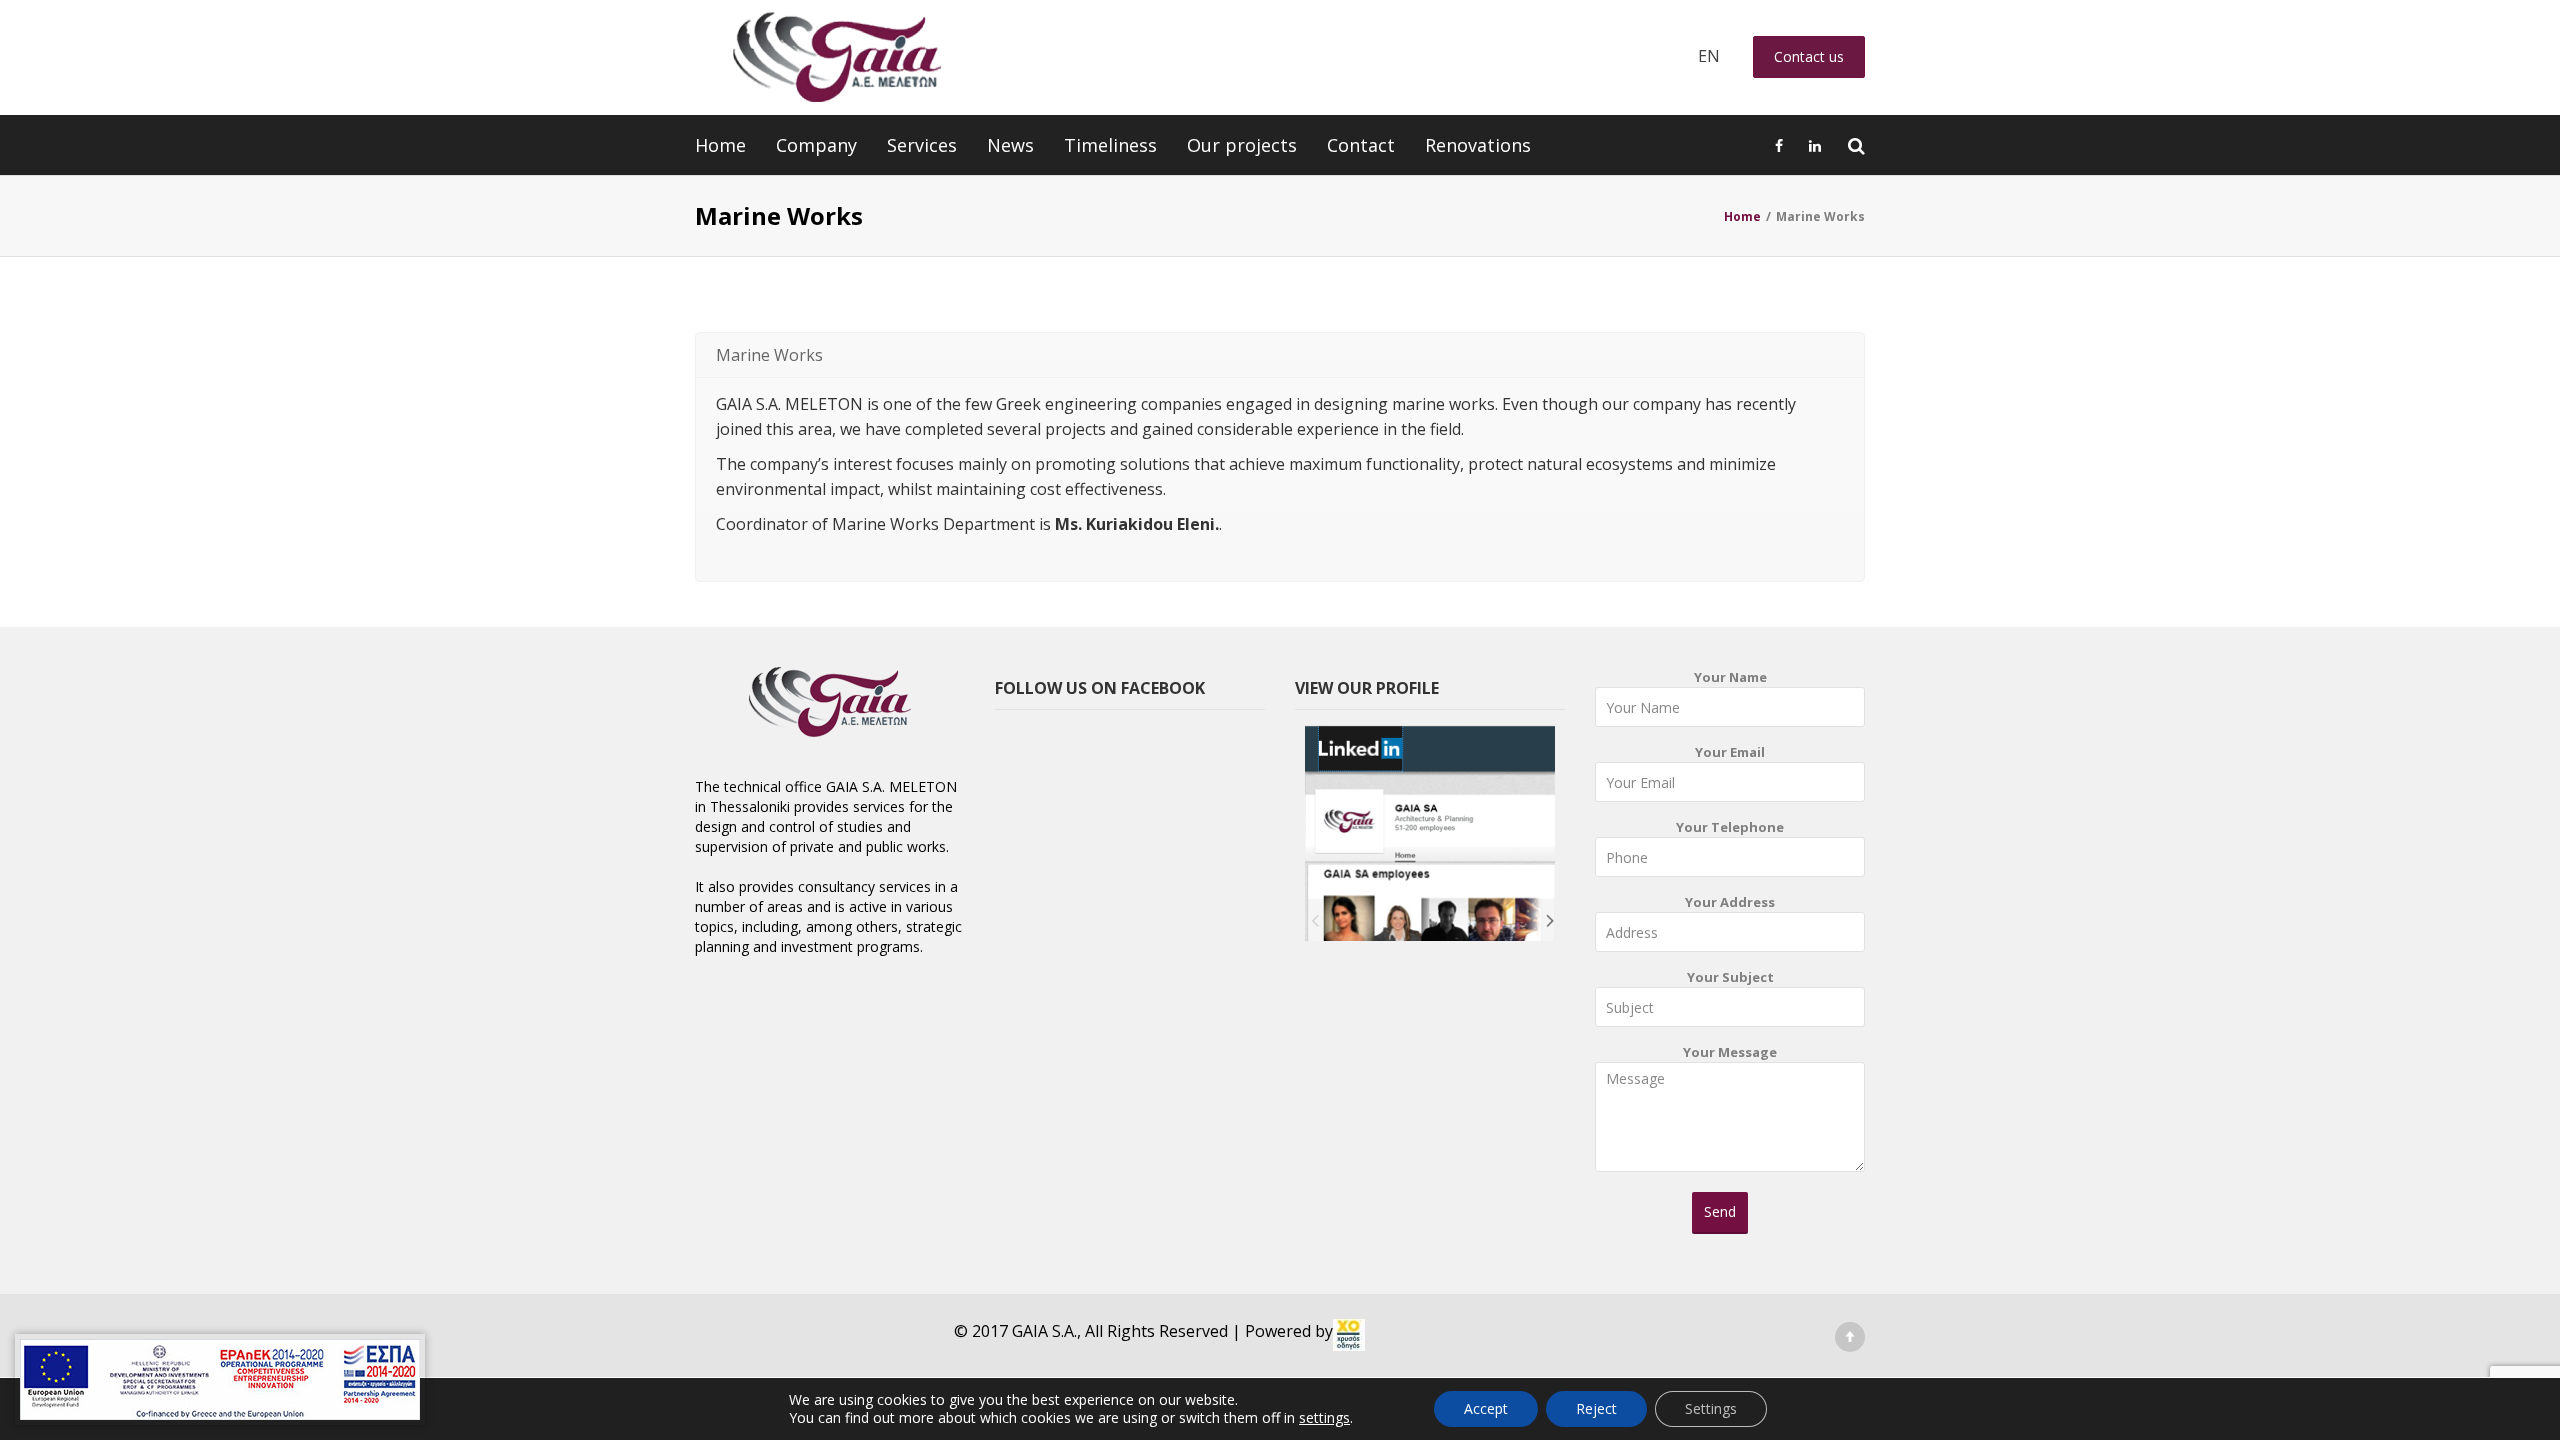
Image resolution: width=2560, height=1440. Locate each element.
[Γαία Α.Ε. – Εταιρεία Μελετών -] (836, 57)
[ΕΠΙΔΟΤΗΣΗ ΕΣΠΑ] (220, 1379)
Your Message (1730, 1052)
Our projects (1242, 145)
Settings (1711, 1408)
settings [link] (1324, 1417)
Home (720, 145)
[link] (1349, 1335)
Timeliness (1110, 145)
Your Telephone (1730, 827)
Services (922, 145)
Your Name (1730, 677)
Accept (1486, 1408)
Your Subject (1730, 977)
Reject (1596, 1408)
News (1010, 145)
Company (816, 145)
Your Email (1730, 752)
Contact (1361, 145)
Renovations (1478, 145)
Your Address (1730, 902)
